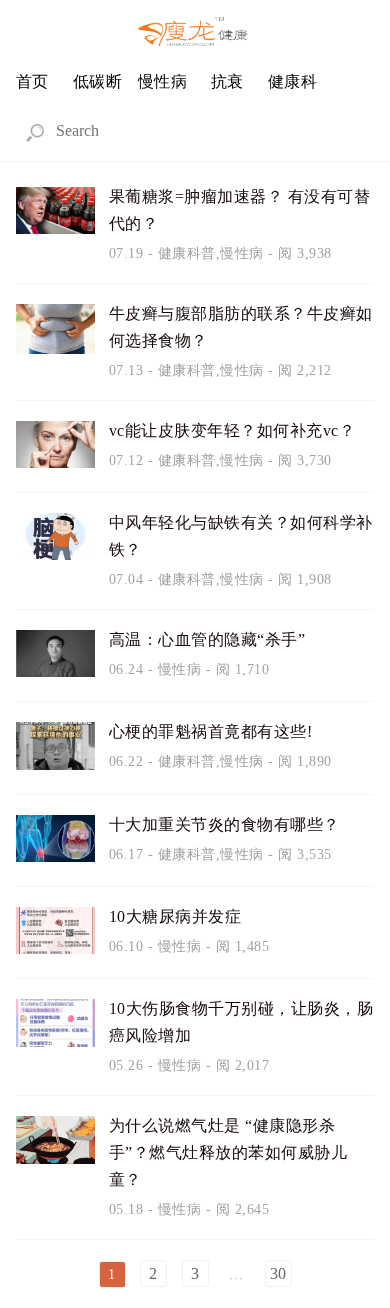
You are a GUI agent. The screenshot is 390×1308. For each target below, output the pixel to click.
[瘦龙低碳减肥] (195, 33)
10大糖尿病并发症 (175, 916)
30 (278, 1273)
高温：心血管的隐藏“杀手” (207, 639)
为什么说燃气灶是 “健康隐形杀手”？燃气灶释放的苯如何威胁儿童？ (228, 1152)
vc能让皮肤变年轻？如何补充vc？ (232, 430)
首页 (32, 81)
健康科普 (293, 89)
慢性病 (163, 81)
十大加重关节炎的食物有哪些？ (224, 824)
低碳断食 (98, 89)
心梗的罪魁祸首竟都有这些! (211, 731)
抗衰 (227, 81)
